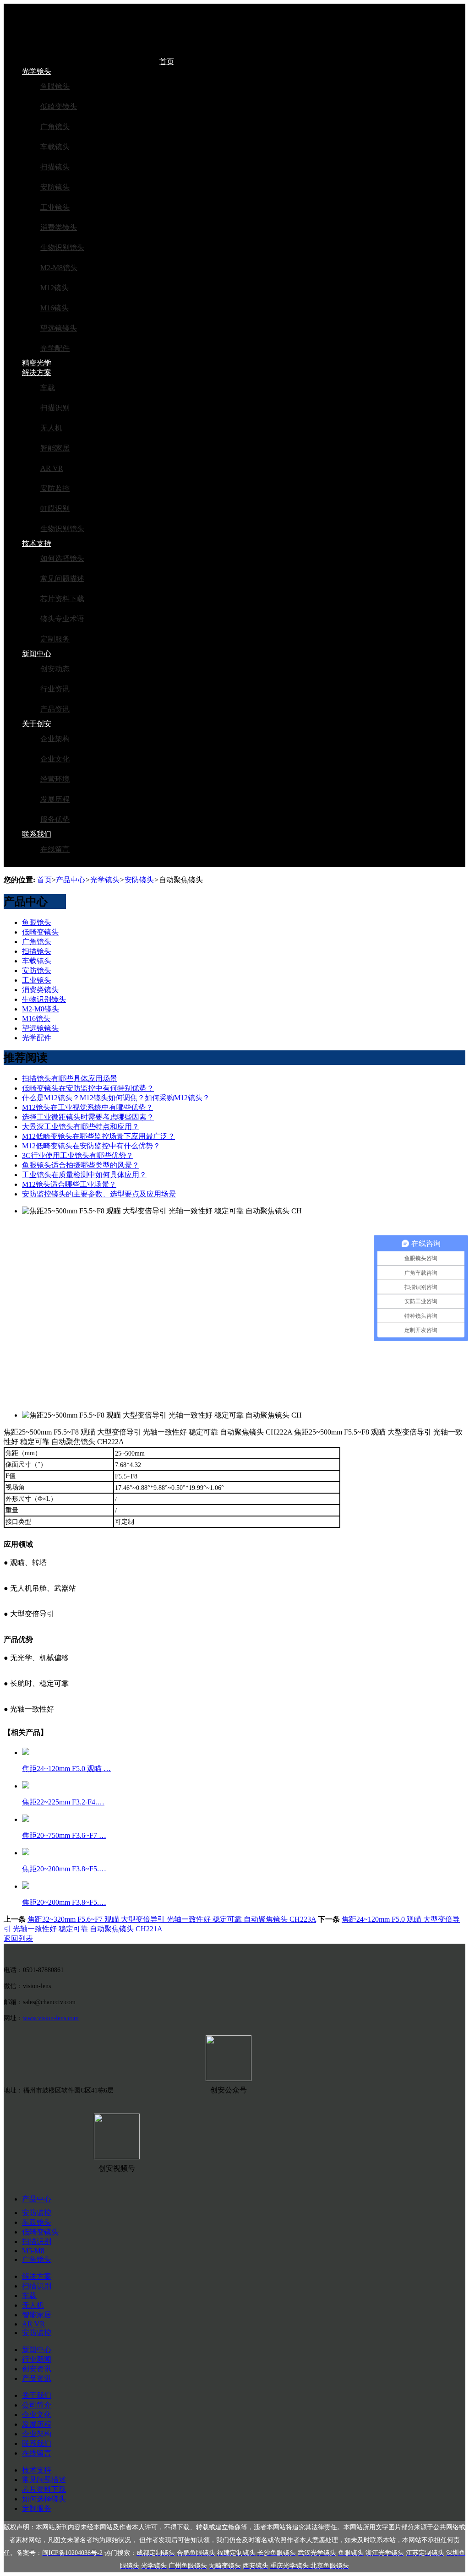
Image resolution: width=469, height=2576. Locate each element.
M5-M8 (33, 2251)
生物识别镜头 (62, 247)
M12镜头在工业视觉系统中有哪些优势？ (87, 1107)
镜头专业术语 (62, 619)
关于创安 (37, 724)
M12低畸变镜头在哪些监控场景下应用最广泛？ (98, 1136)
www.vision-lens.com (51, 2018)
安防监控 (55, 488)
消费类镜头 (59, 227)
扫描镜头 (55, 167)
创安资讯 (37, 2369)
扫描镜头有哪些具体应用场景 (70, 1079)
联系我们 (37, 834)
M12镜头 (55, 288)
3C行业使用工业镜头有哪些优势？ (78, 1155)
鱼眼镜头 (55, 86)
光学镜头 (37, 71)
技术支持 (37, 543)
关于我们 (37, 2395)
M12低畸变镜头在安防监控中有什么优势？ (91, 1146)
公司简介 (37, 2405)
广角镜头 (55, 127)
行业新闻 (37, 2359)
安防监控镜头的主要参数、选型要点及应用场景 (99, 1194)
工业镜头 (55, 207)
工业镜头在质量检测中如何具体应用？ (84, 1175)
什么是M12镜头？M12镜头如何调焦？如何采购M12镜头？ (116, 1098)
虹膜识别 (55, 508)
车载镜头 (55, 147)
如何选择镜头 (62, 558)
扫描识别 (55, 408)
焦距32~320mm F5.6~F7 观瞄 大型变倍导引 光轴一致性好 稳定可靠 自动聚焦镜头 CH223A (172, 1919)
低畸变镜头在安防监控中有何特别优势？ (88, 1088)
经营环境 (55, 779)
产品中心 (71, 880)
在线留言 (55, 849)
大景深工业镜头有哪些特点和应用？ (81, 1127)
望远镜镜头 (59, 328)
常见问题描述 (62, 579)
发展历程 (55, 799)
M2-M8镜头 (59, 268)
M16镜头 (55, 308)
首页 (167, 62)
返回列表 (18, 1938)
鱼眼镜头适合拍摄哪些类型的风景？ (81, 1165)
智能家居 (55, 448)
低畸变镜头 (59, 106)
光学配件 (55, 348)
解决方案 (37, 372)
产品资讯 (55, 709)
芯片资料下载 (62, 599)
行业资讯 (55, 689)
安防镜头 (55, 187)
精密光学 (37, 363)
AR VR (52, 468)
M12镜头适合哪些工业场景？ (69, 1184)
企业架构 (55, 739)
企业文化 (55, 759)
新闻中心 (37, 654)
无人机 (51, 428)
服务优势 (55, 819)
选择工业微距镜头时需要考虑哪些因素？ (88, 1117)
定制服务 (55, 639)
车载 (48, 388)
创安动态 (55, 669)
